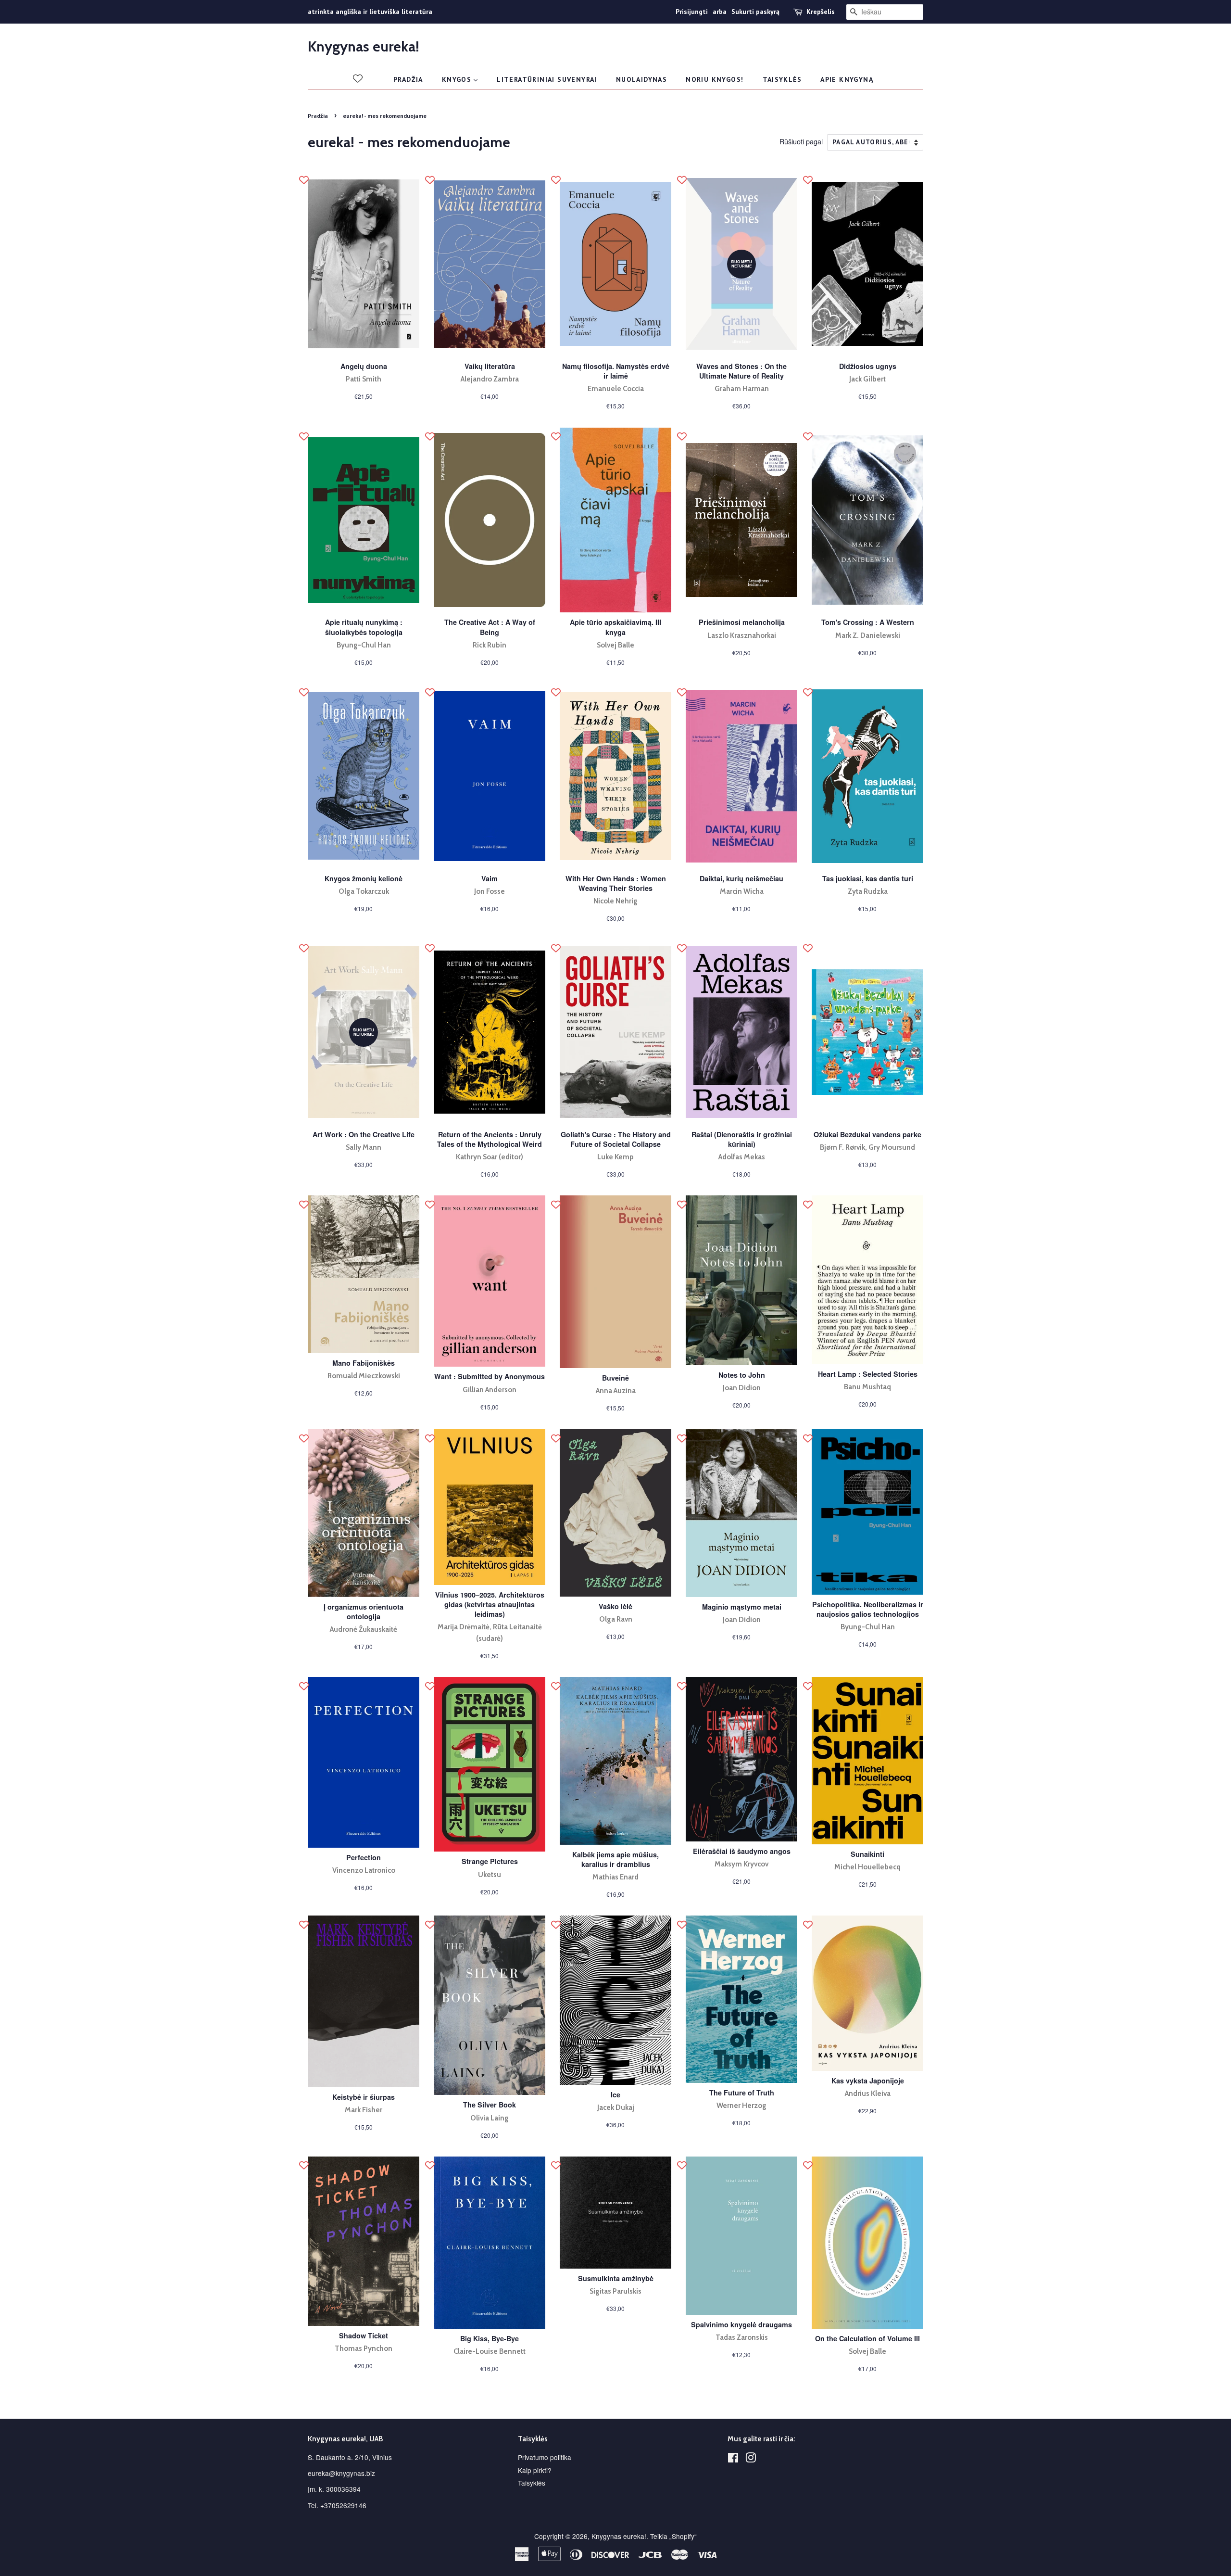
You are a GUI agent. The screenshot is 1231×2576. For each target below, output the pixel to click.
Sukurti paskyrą (755, 12)
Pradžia (318, 116)
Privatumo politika (545, 2457)
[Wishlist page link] (358, 78)
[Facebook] (733, 2459)
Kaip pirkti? (535, 2470)
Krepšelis (821, 12)
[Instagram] (751, 2459)
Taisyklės (532, 2483)
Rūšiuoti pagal (801, 141)
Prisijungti (692, 12)
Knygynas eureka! (364, 47)
